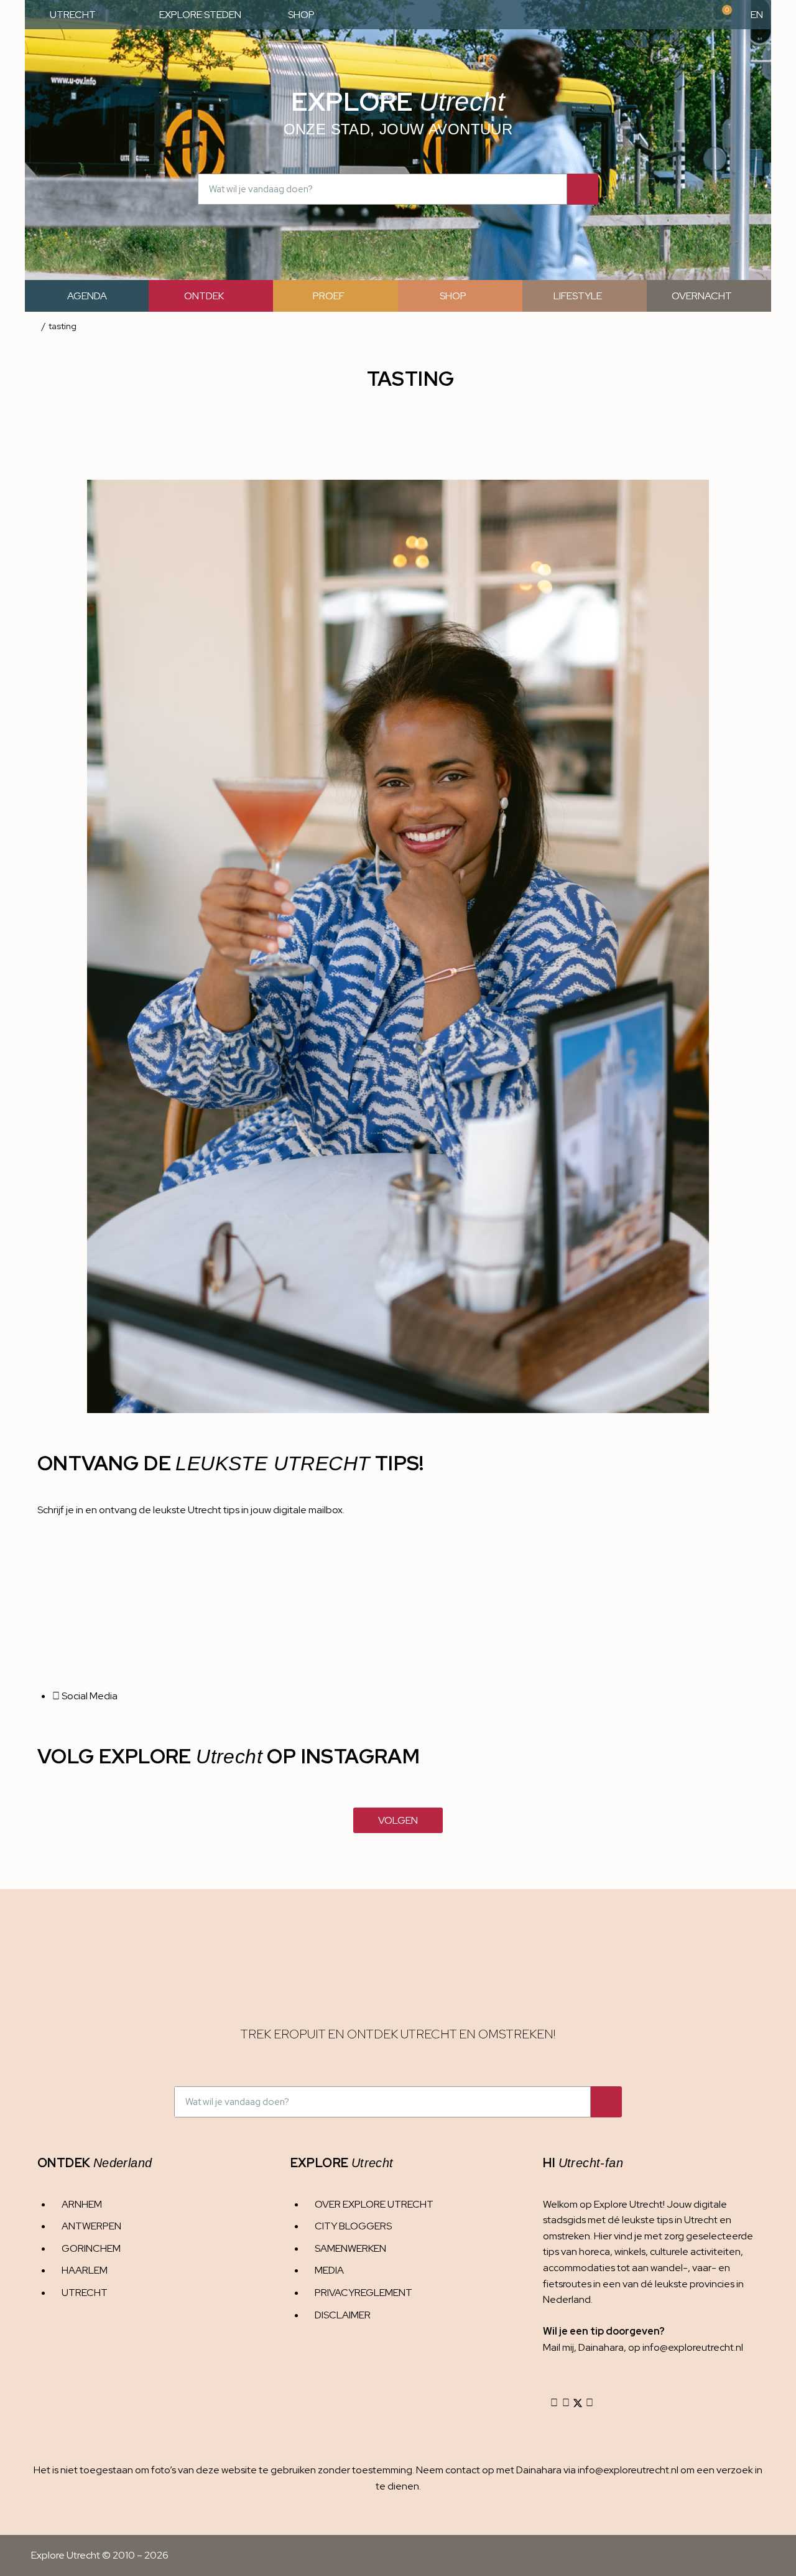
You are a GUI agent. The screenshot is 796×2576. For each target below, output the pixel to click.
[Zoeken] (583, 189)
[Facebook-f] (566, 2403)
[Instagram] (554, 2403)
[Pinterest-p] (590, 2403)
